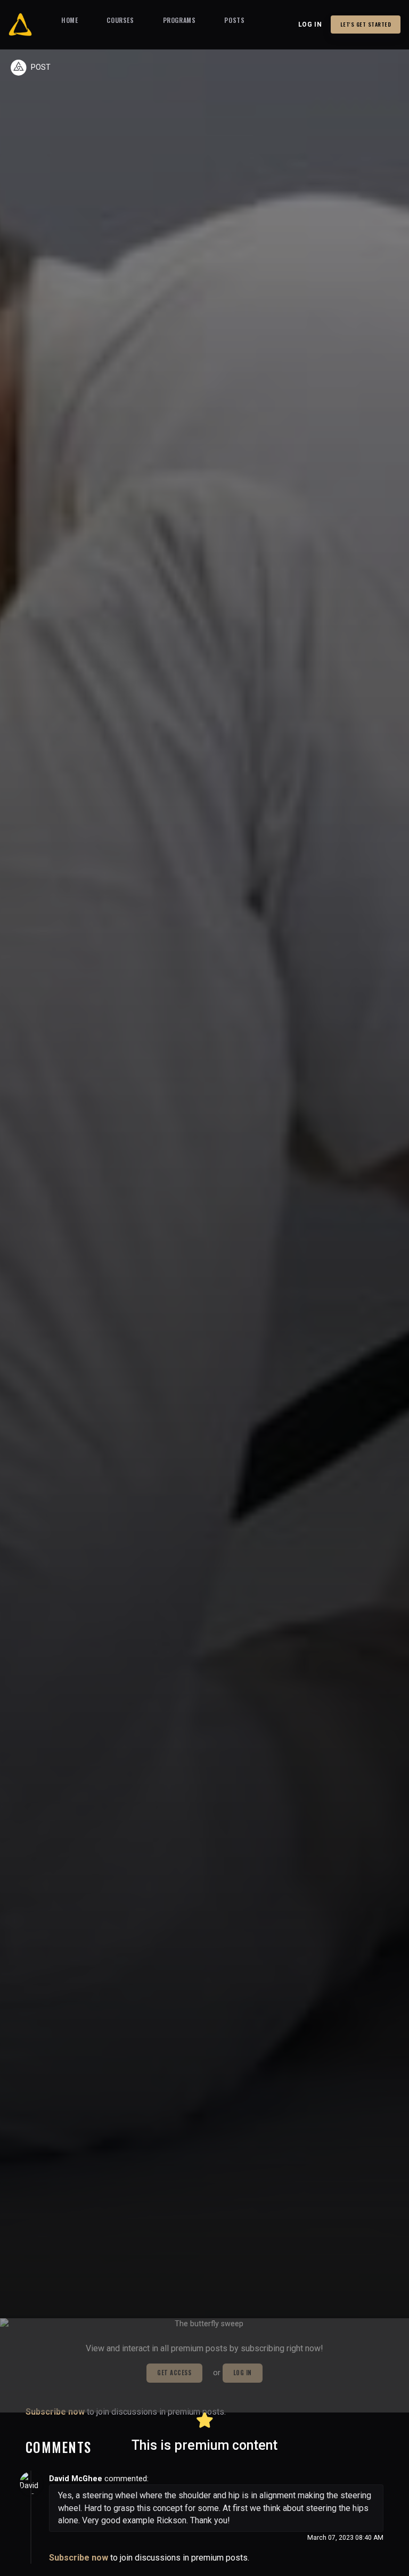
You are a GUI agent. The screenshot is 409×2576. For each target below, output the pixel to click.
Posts (234, 20)
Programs (179, 20)
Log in (310, 24)
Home (69, 20)
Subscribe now (79, 2558)
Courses (120, 20)
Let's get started (366, 24)
